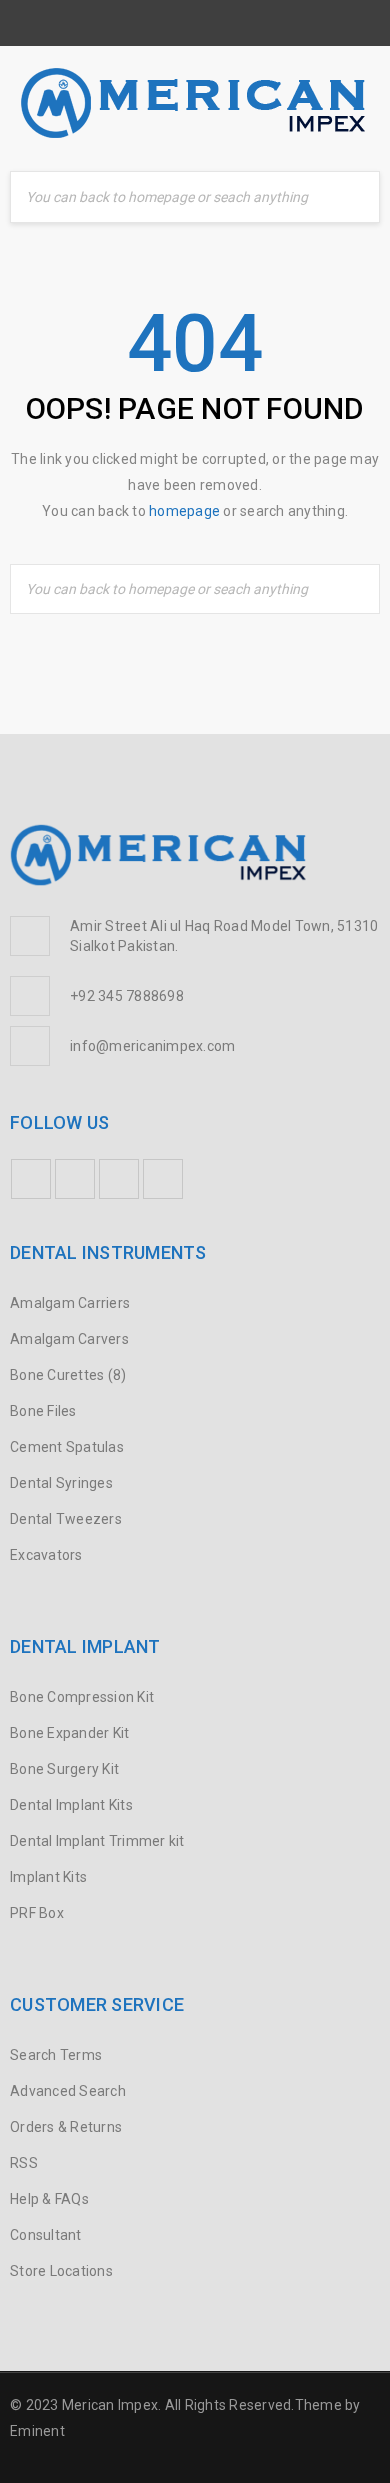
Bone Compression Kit (82, 1697)
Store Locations (61, 2271)
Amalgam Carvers (69, 1339)
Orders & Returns (66, 2127)
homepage (184, 511)
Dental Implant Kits (71, 1805)
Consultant (46, 2235)
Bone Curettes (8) (68, 1375)
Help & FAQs (49, 2199)
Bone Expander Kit (69, 1733)
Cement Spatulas (67, 1447)
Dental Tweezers (66, 1519)
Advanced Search (68, 2091)
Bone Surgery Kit (64, 1769)
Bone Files (43, 1411)
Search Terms (56, 2055)
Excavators (46, 1555)
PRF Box (37, 1913)
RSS (24, 2163)
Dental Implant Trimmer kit (97, 1841)
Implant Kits (48, 1877)
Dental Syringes (61, 1483)
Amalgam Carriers (70, 1303)
